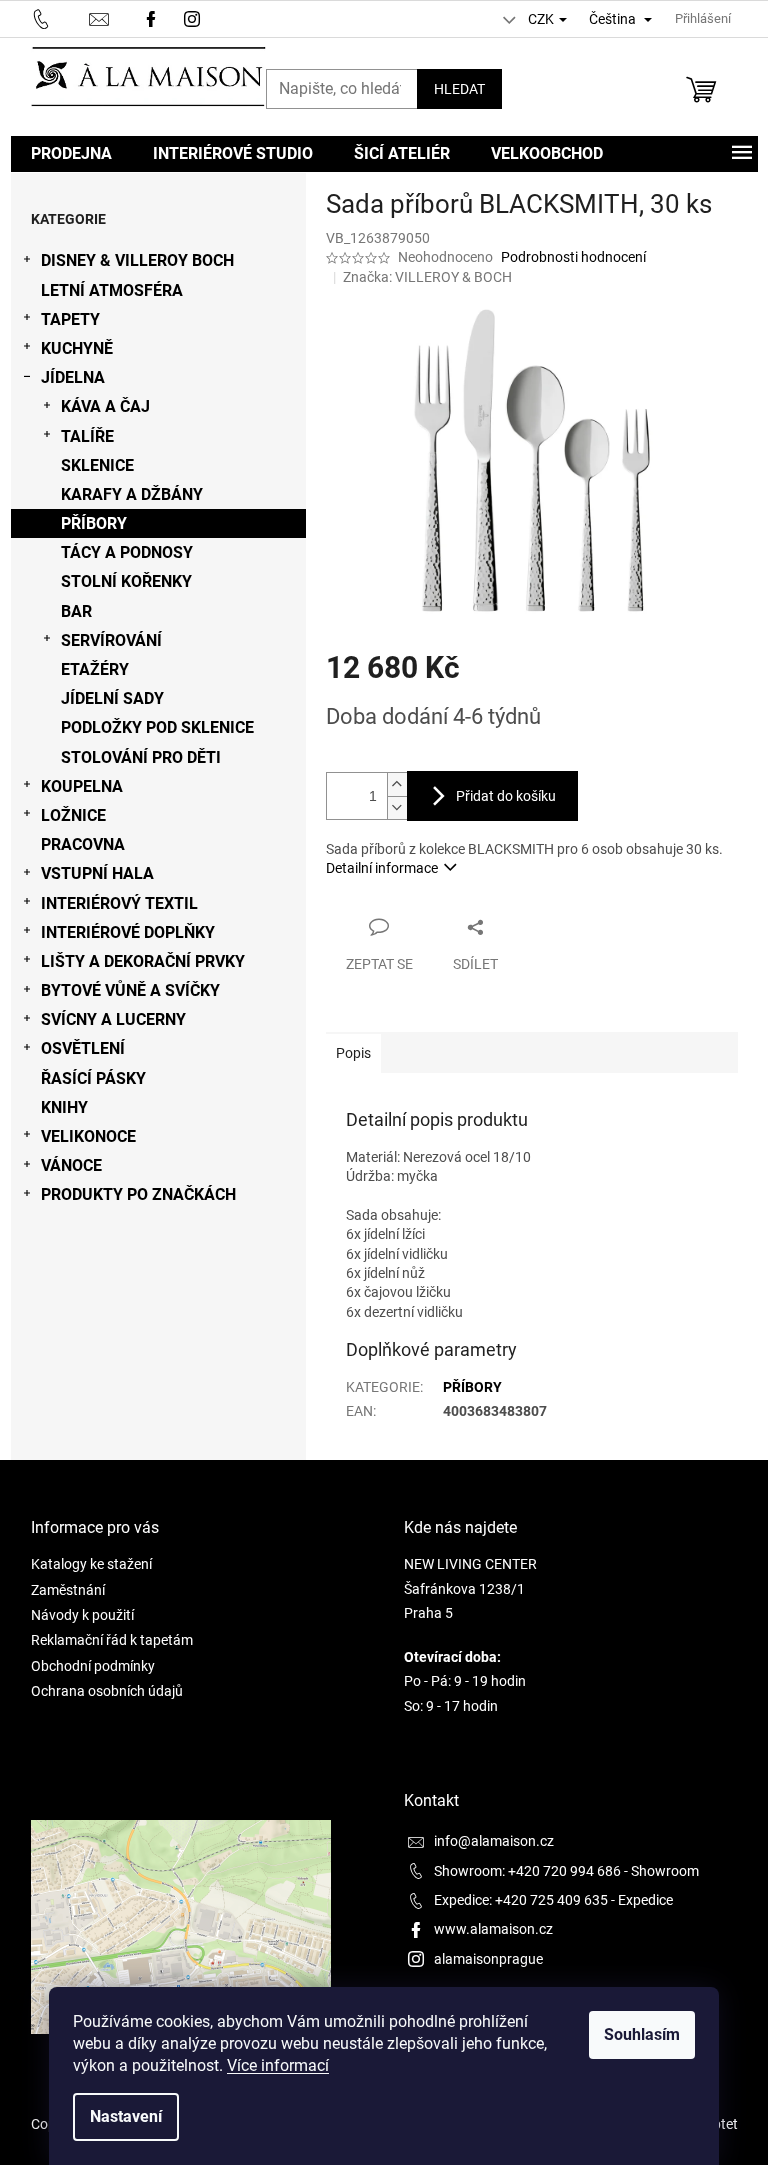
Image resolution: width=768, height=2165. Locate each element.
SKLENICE (97, 465)
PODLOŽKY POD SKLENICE (157, 727)
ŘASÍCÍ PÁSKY (93, 1078)
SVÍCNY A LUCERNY (113, 1019)
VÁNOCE (71, 1165)
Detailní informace (382, 868)
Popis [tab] (353, 1053)
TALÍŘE (87, 436)
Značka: (427, 277)
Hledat (459, 89)
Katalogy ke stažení (91, 1564)
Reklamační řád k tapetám (112, 1640)
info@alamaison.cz (494, 1841)
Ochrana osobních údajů (107, 1691)
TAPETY (70, 319)
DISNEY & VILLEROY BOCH (137, 260)
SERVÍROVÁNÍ (111, 640)
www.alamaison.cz (493, 1929)
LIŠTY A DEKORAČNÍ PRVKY (143, 961)
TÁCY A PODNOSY (127, 552)
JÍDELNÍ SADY (112, 698)
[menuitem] (71, 154)
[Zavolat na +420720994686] (60, 17)
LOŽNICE (73, 815)
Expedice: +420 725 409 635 (521, 1900)
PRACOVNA (83, 844)
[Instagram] (194, 17)
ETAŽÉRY (95, 669)
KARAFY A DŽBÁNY (132, 494)
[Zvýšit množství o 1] (397, 784)
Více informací (278, 2065)
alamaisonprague (488, 1959)
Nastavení (126, 2116)
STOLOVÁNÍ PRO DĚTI (141, 757)
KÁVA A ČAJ (105, 406)
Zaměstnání (68, 1590)
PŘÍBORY (94, 523)
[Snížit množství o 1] (397, 807)
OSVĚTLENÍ (83, 1048)
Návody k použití (82, 1615)
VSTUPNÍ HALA (97, 873)
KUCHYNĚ (77, 348)
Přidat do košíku (506, 796)
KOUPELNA (82, 786)
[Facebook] (151, 17)
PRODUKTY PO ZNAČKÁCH (138, 1194)
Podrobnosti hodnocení (573, 257)
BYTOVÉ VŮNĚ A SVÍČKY (130, 990)
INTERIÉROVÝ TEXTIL (119, 903)
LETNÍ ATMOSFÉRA (112, 290)
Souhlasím (642, 2034)
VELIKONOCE (88, 1136)
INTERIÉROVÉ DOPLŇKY (128, 932)
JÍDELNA (73, 377)
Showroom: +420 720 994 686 (527, 1871)
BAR (76, 611)
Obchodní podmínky (93, 1666)
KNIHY (64, 1107)
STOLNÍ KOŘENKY (126, 581)
